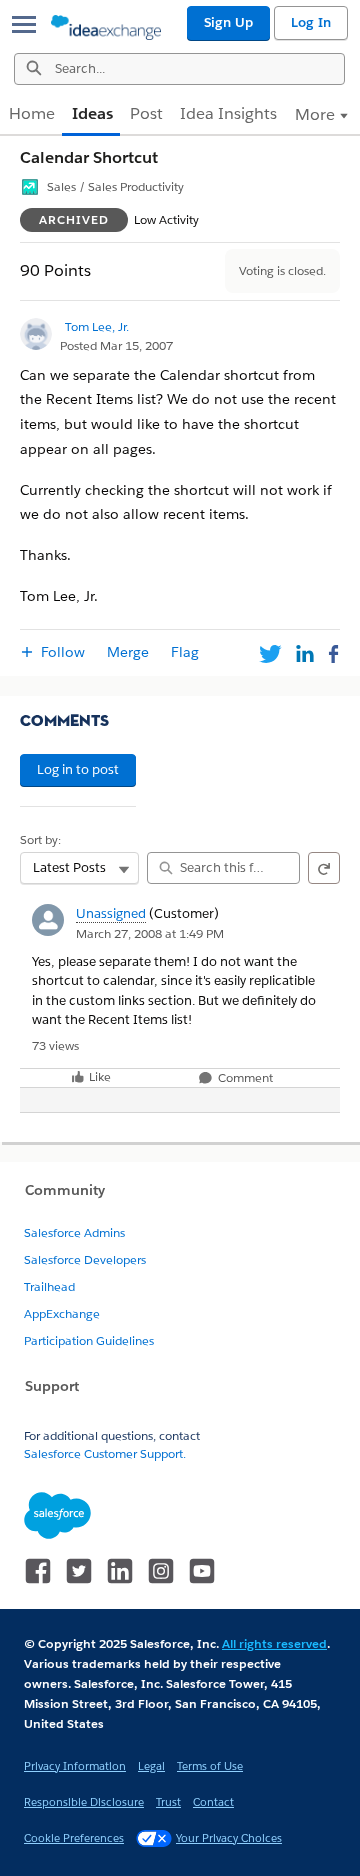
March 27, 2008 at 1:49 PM (150, 933)
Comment (244, 1078)
